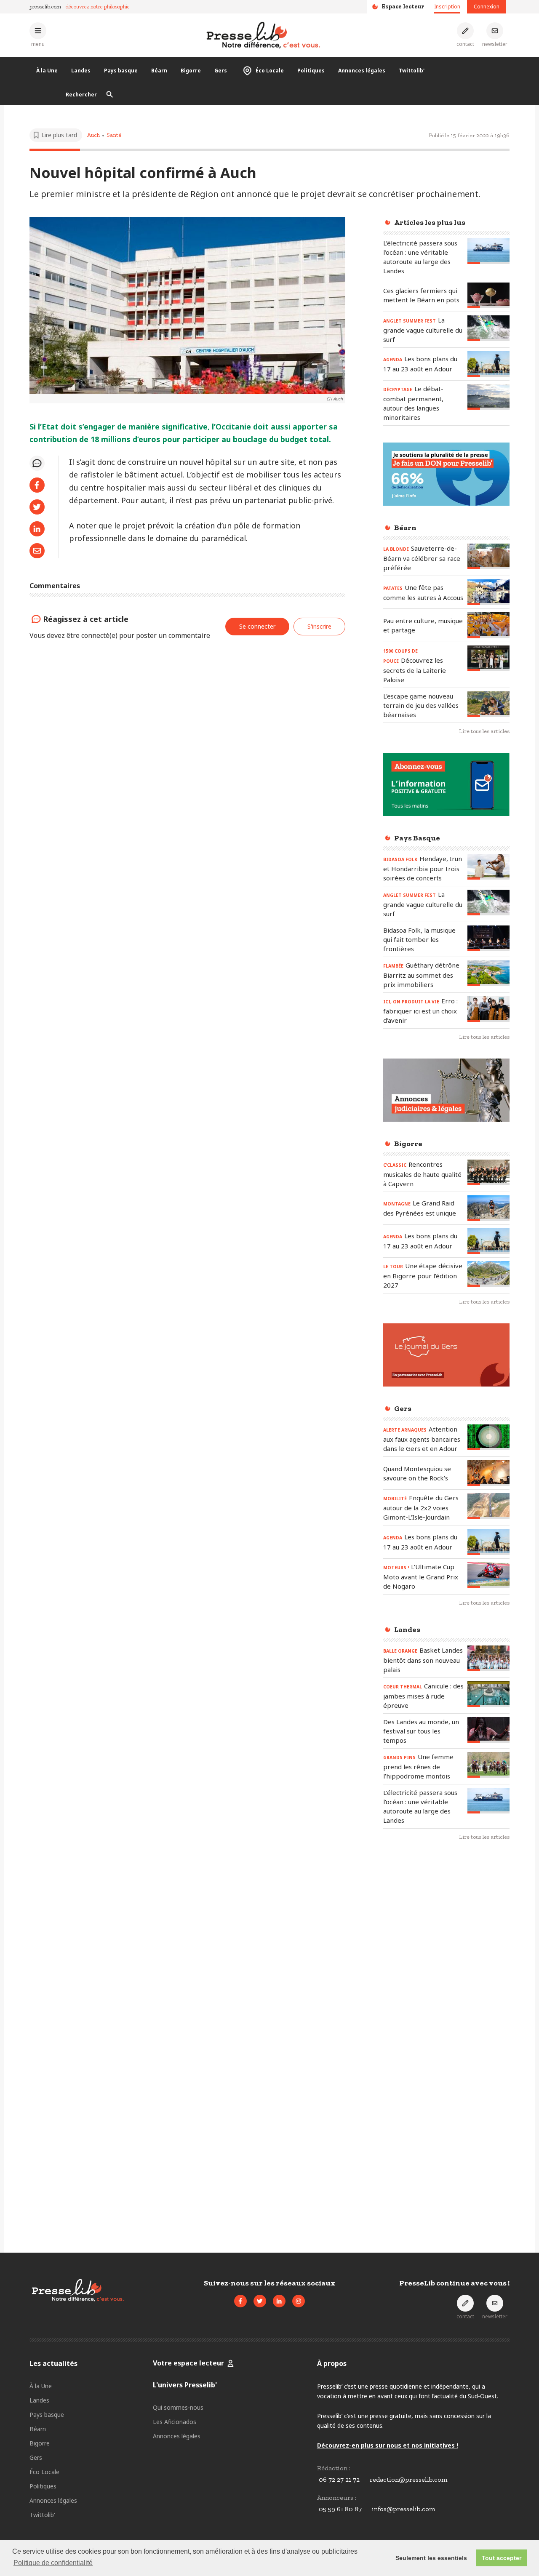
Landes (81, 71)
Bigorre (191, 71)
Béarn (159, 71)
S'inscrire (319, 626)
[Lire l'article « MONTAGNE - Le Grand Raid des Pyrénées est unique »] (488, 1208)
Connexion (487, 7)
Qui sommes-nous (178, 2407)
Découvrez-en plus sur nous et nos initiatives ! (388, 2445)
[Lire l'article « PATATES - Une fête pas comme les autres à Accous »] (488, 592)
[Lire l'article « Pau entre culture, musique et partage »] (488, 625)
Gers (221, 71)
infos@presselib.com (403, 2509)
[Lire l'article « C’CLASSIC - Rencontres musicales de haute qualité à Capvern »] (488, 1172)
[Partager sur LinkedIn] (37, 529)
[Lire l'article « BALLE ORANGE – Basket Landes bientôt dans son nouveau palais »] (488, 1658)
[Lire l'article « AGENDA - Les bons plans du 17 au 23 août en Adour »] (488, 364)
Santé (114, 135)
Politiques (311, 71)
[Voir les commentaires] (37, 463)
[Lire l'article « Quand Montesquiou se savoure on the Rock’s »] (488, 1473)
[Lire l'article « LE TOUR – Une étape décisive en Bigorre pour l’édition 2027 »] (488, 1274)
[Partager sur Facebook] (37, 485)
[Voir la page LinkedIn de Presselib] (279, 2301)
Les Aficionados (175, 2422)
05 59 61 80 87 (340, 2509)
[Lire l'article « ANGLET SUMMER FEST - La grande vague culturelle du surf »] (488, 328)
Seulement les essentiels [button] (431, 2558)
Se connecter (257, 626)
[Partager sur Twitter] (37, 507)
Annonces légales (362, 71)
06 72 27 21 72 (339, 2479)
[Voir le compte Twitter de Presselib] (260, 2301)
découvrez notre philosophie (98, 7)
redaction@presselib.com (408, 2479)
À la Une (47, 71)
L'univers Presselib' (185, 2385)
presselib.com (45, 7)
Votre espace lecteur (188, 2363)
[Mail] (37, 551)
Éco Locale (270, 71)
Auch (93, 135)
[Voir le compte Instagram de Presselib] (299, 2301)
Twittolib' (412, 71)
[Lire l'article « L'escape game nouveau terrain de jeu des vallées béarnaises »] (488, 704)
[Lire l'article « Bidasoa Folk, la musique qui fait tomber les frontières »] (488, 938)
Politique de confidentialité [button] (53, 2563)
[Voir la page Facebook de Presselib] (240, 2301)
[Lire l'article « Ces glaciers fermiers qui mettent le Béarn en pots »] (488, 295)
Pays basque (121, 71)
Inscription (447, 7)
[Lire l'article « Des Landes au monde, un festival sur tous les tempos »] (488, 1730)
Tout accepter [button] (502, 2558)
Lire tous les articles (484, 731)
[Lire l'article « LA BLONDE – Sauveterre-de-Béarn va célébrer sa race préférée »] (488, 556)
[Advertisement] (446, 1985)
